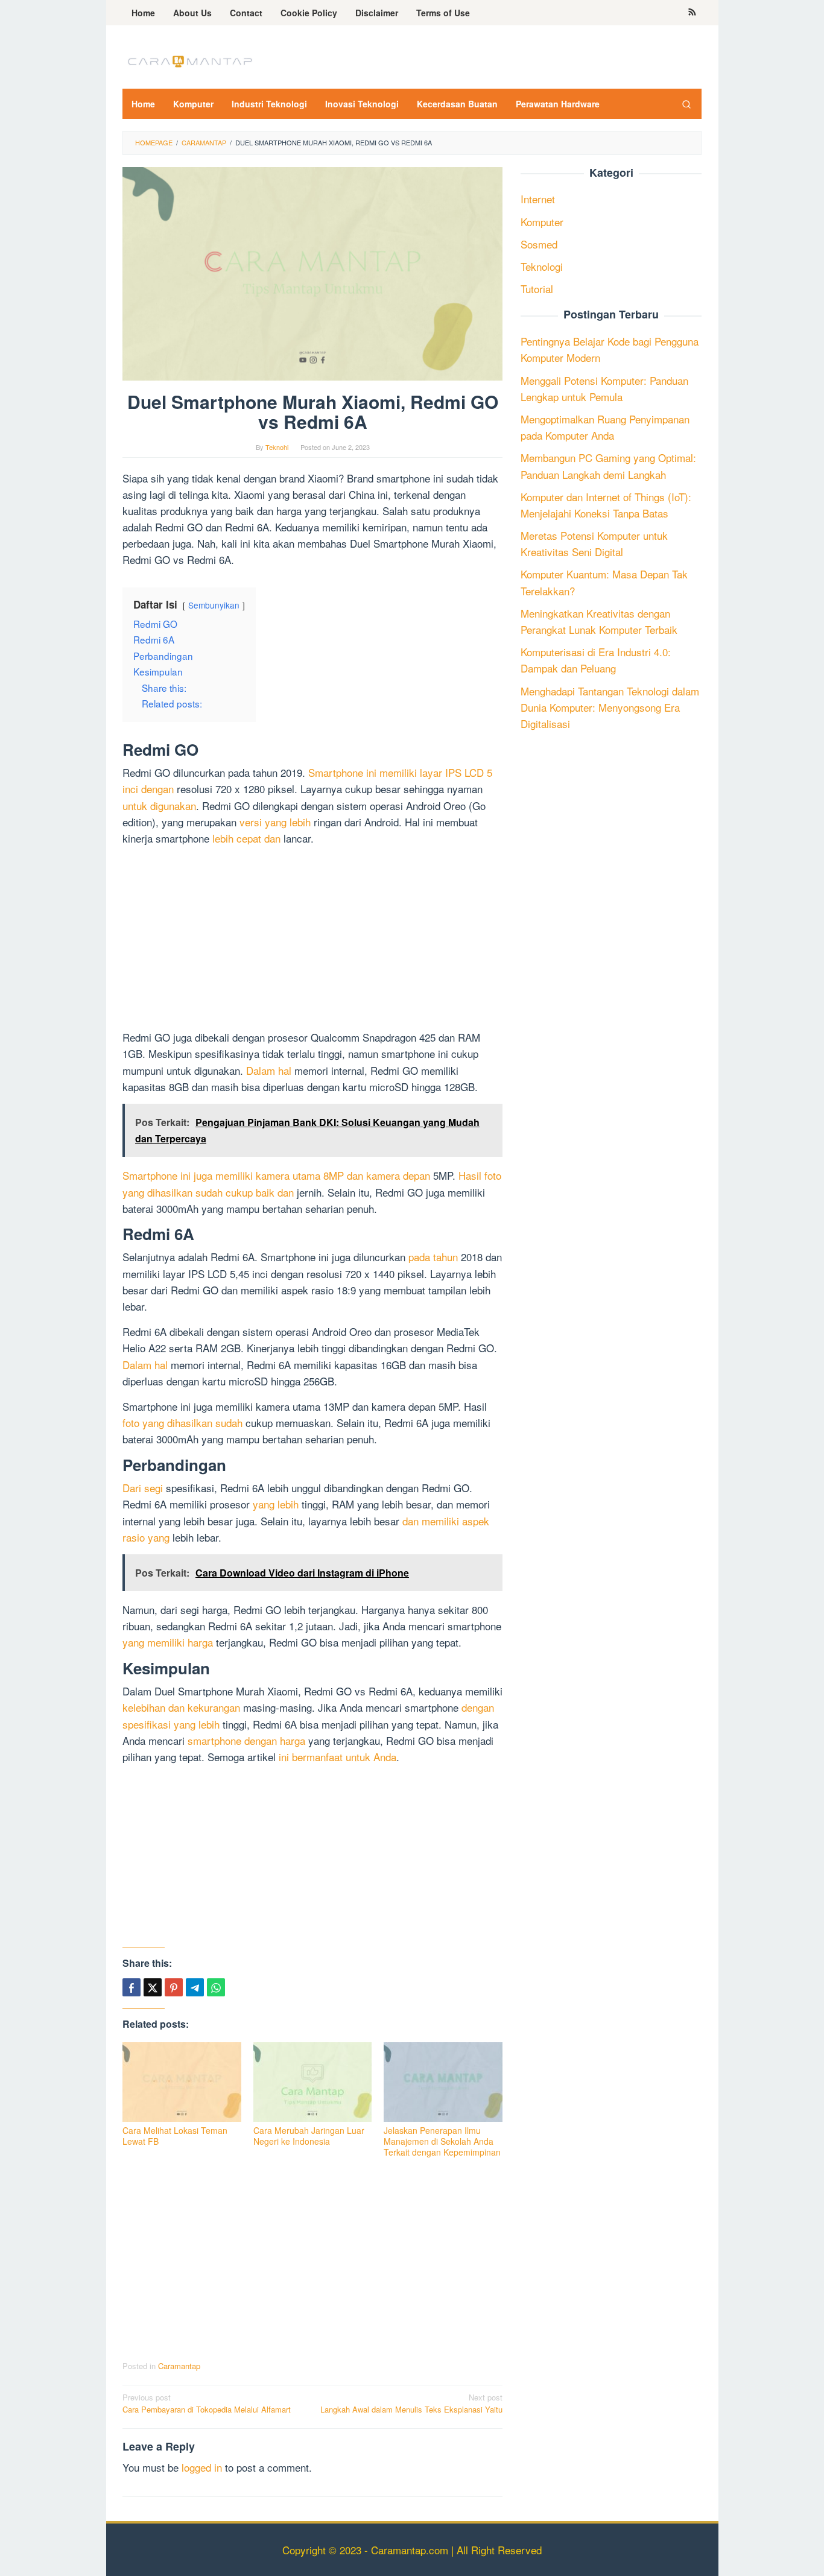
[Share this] (132, 1987)
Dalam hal (269, 1070)
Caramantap (179, 2366)
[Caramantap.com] (189, 60)
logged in (202, 2467)
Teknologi (542, 266)
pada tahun (433, 1257)
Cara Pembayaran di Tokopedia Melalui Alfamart (207, 2404)
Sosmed (539, 244)
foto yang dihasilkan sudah (182, 1422)
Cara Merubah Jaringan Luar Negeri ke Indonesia (309, 2136)
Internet (538, 199)
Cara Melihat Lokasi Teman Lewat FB (175, 2136)
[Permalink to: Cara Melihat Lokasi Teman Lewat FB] (182, 2082)
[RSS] (692, 13)
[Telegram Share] (195, 1987)
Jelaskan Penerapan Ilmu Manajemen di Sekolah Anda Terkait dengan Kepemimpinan (442, 2141)
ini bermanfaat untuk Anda (338, 1757)
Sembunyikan (214, 605)
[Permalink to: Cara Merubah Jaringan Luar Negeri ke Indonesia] (313, 2082)
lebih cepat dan (246, 838)
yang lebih (276, 1504)
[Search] (686, 104)
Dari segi (143, 1488)
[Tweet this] (153, 1987)
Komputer (542, 222)
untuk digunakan (159, 805)
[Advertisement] (312, 940)
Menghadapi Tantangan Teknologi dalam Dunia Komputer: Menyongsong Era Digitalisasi (610, 707)
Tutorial (537, 289)
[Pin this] (174, 1987)
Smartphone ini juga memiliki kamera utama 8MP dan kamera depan (276, 1175)
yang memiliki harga (168, 1642)
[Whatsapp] (216, 1987)
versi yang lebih (275, 822)
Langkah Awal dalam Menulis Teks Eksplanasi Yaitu (411, 2404)
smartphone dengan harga (246, 1740)
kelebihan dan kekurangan (181, 1707)
